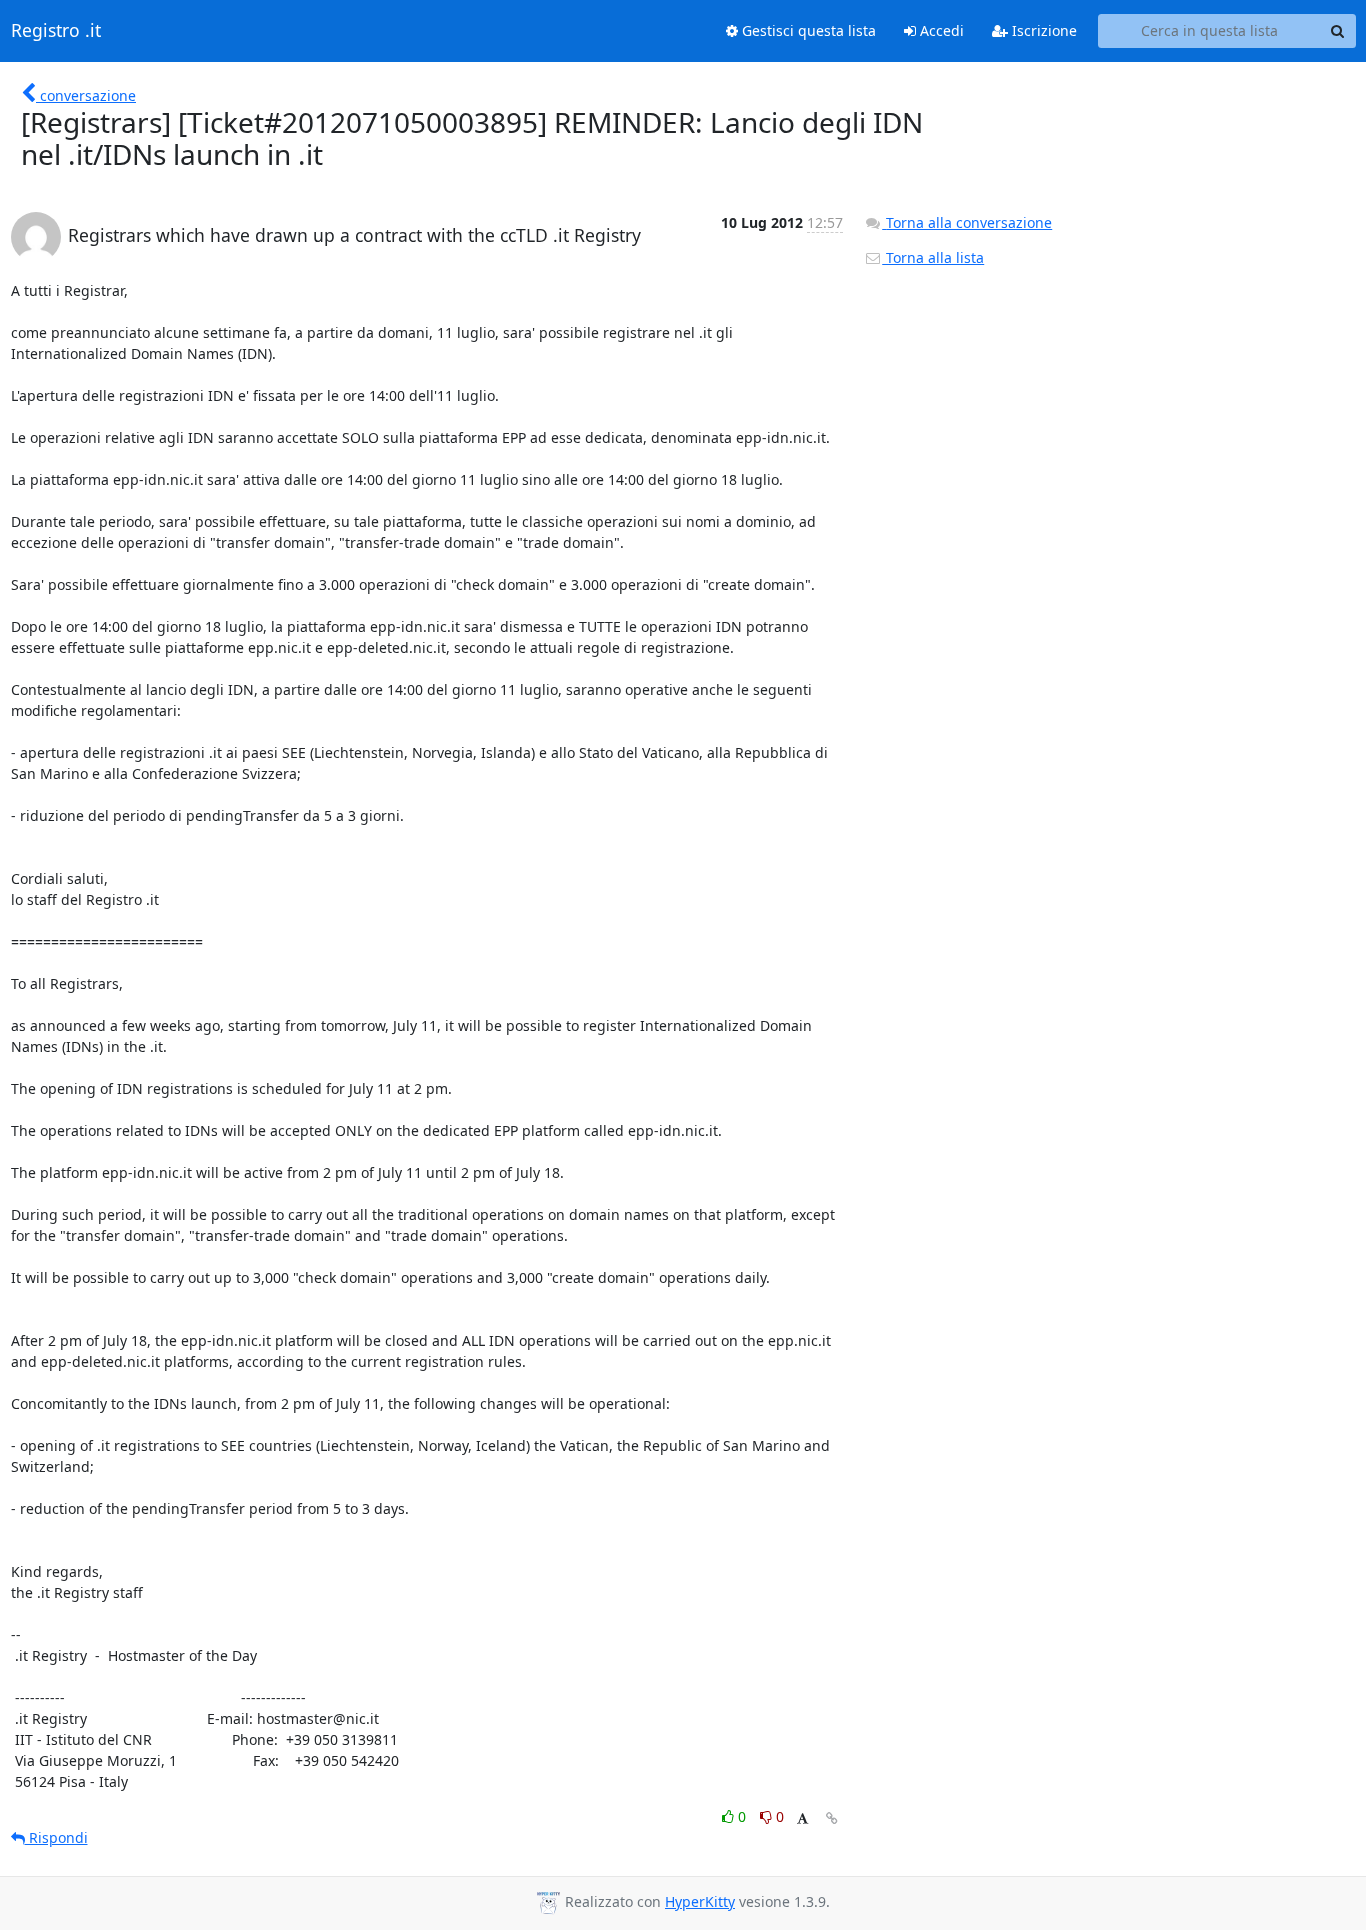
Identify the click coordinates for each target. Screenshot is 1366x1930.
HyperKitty (700, 1901)
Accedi (940, 30)
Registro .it (56, 31)
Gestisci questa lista (807, 30)
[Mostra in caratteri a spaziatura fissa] (802, 1819)
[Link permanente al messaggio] (832, 1818)
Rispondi (56, 1837)
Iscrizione (1042, 30)
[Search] (1338, 31)
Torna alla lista (933, 257)
